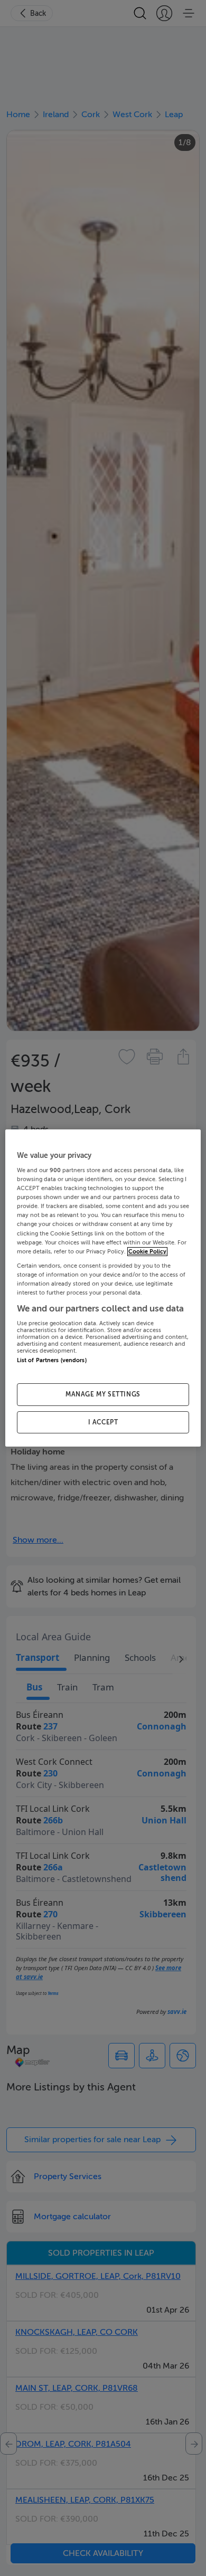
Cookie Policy (147, 1252)
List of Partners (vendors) (52, 1361)
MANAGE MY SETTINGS (103, 1394)
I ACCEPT (103, 1422)
